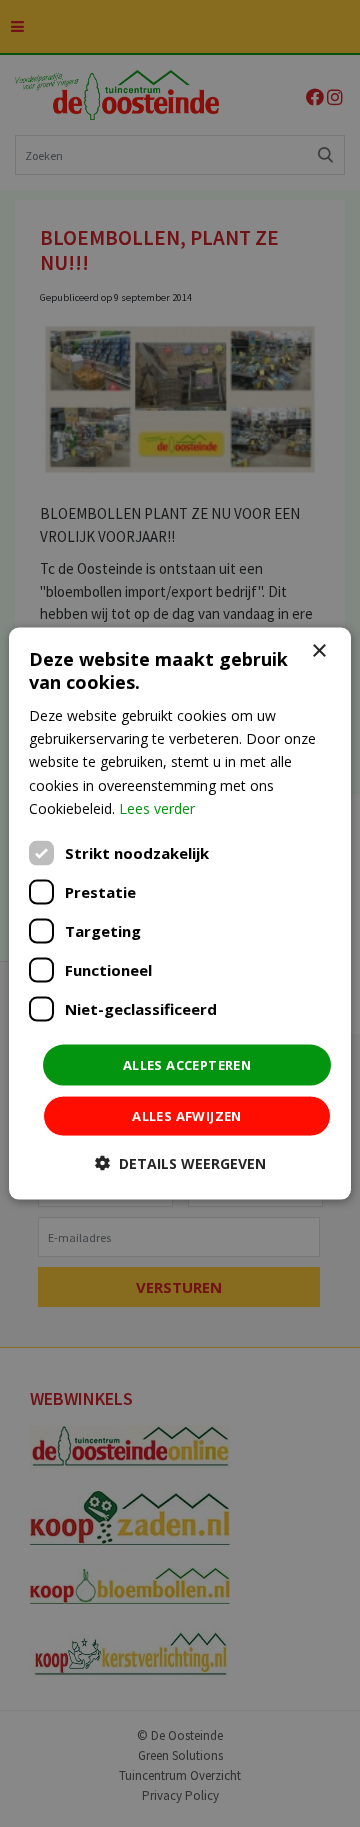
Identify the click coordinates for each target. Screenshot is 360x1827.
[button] (180, 1163)
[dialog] (180, 913)
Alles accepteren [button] (187, 1064)
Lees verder (157, 807)
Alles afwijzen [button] (187, 1116)
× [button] (318, 650)
